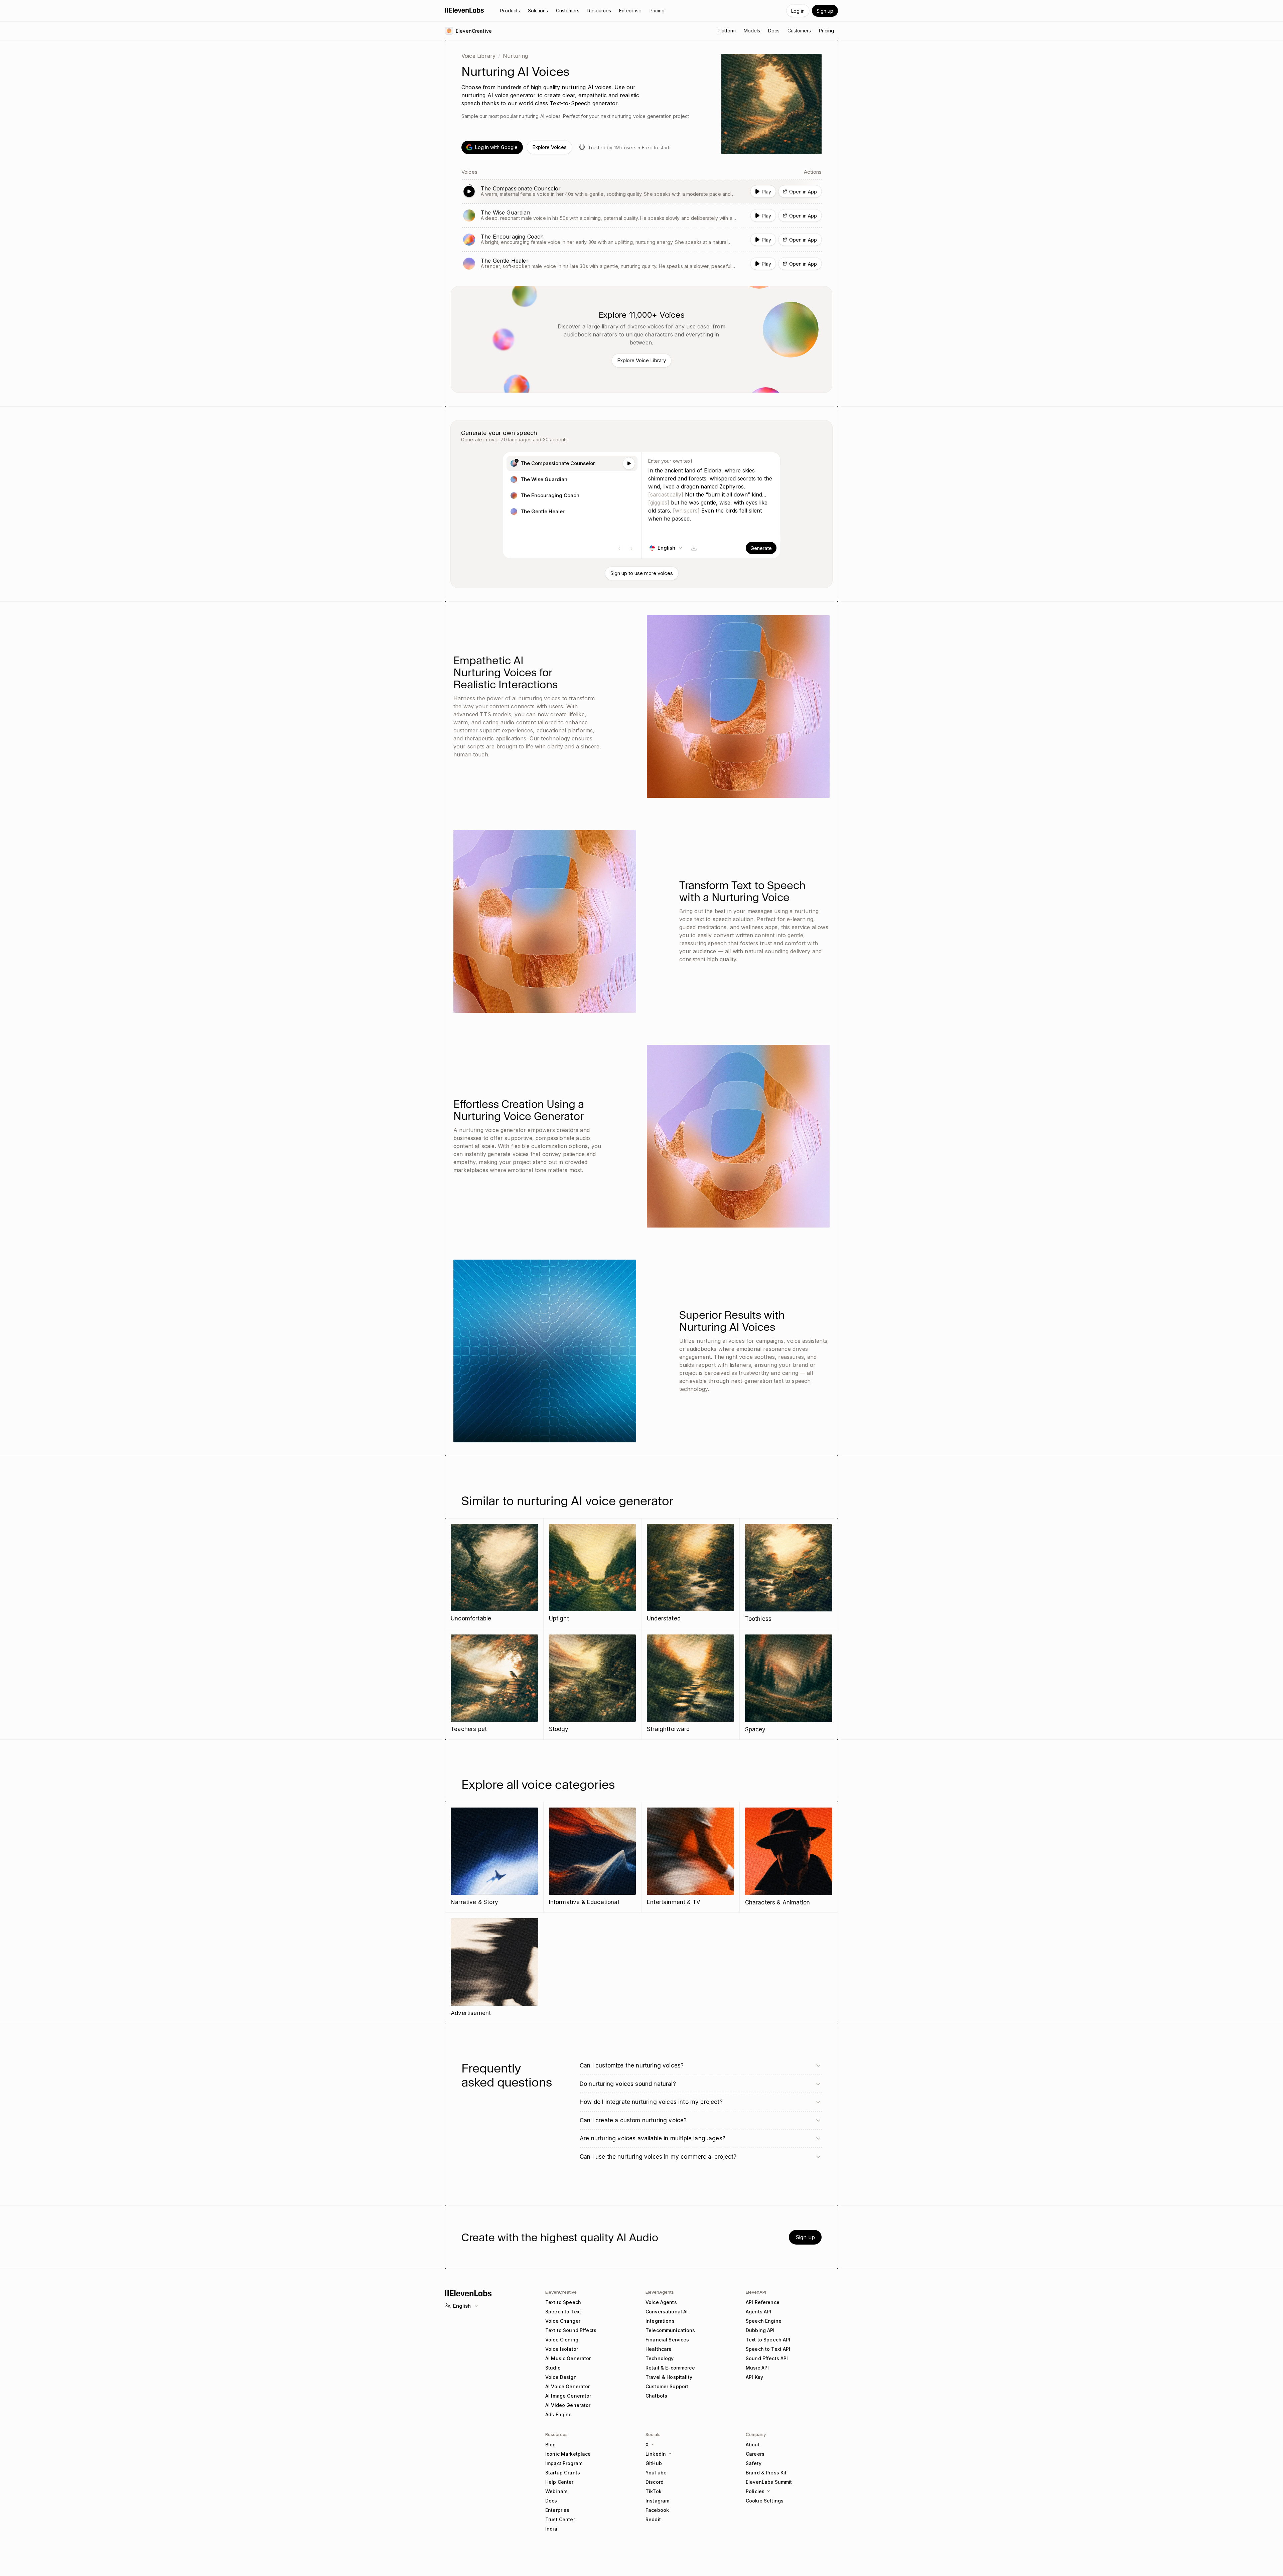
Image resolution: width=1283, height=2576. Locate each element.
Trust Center (560, 2519)
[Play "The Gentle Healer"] (641, 264)
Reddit (653, 2519)
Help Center (559, 2482)
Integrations (660, 2321)
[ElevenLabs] (465, 10)
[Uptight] (593, 1573)
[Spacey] (789, 1684)
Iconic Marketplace (568, 2454)
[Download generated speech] (694, 548)
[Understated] (690, 1573)
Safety (754, 2463)
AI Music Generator (568, 2358)
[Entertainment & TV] (690, 1857)
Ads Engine (558, 2414)
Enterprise (557, 2510)
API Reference (763, 2302)
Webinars (556, 2491)
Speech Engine (764, 2321)
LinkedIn (656, 2454)
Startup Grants (563, 2473)
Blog (551, 2445)
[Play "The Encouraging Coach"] (641, 240)
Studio (553, 2368)
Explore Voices (549, 147)
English (462, 2306)
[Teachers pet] (494, 1684)
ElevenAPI (756, 2292)
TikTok (654, 2491)
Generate (761, 548)
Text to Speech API (768, 2340)
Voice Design (561, 2377)
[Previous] (619, 549)
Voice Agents (661, 2302)
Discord (655, 2482)
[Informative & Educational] (593, 1857)
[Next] (631, 549)
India (551, 2529)
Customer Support (667, 2386)
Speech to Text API (768, 2349)
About (753, 2445)
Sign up (825, 11)
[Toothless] (789, 1574)
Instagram (657, 2501)
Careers (755, 2454)
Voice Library (478, 56)
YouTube (656, 2473)
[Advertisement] (494, 1968)
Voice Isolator (562, 2349)
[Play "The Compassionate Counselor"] (641, 191)
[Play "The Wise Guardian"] (641, 216)
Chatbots (656, 2396)
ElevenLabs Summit (769, 2482)
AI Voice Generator (568, 2386)
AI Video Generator (568, 2405)
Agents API (758, 2312)
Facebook (657, 2510)
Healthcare (659, 2349)
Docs (551, 2501)
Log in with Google (496, 147)
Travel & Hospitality (669, 2377)
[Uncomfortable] (494, 1573)
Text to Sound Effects (571, 2330)
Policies (755, 2491)
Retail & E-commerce (670, 2368)
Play (766, 192)
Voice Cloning (562, 2340)
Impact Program (564, 2463)
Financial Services (667, 2340)
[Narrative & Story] (494, 1857)
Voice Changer (563, 2321)
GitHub (654, 2463)
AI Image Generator (568, 2396)
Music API (757, 2368)
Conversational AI (667, 2312)
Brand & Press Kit (766, 2473)
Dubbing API (760, 2330)
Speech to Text (563, 2312)
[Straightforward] (690, 1684)
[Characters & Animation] (789, 1857)
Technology (660, 2358)
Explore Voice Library (641, 360)
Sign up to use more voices (642, 573)
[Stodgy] (593, 1684)
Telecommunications (670, 2330)
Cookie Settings (765, 2501)
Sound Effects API (767, 2358)
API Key (754, 2377)
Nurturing (515, 56)
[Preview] (629, 463)
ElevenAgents (660, 2292)
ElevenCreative (561, 2292)
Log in (798, 11)
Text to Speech (563, 2302)
